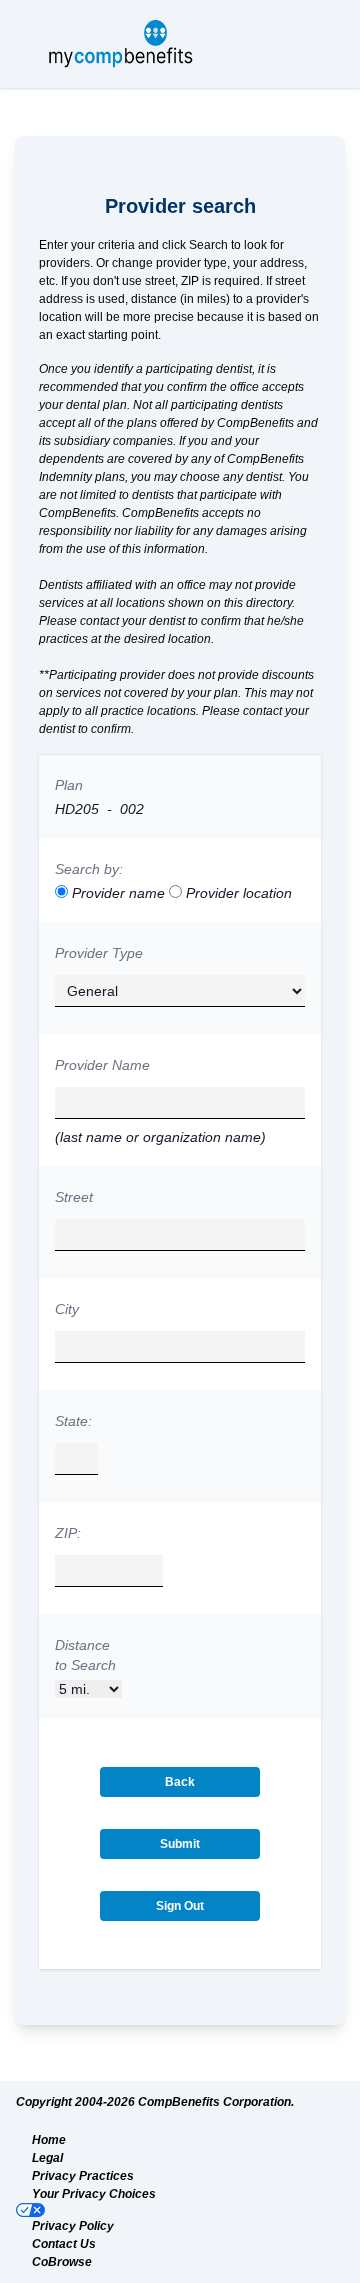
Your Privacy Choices (94, 2194)
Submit (180, 1844)
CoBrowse (62, 2262)
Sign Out (180, 1906)
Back (180, 1782)
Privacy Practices (83, 2176)
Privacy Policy (73, 2226)
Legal (47, 2158)
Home (49, 2140)
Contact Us (64, 2244)
